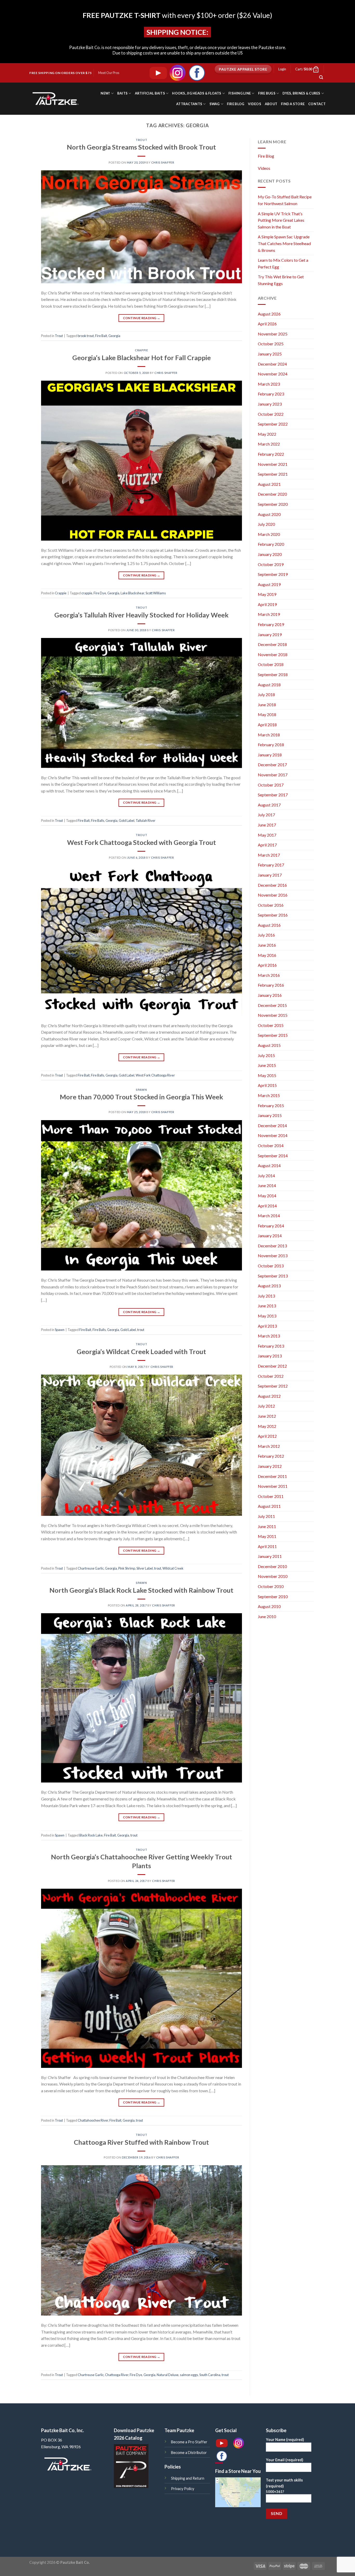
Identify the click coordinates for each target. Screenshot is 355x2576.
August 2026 (269, 314)
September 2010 (273, 1596)
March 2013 (269, 1336)
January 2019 (270, 634)
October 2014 (271, 1145)
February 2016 (271, 985)
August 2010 (269, 1606)
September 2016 (273, 915)
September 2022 (273, 424)
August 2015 (269, 1045)
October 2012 (271, 1376)
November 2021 (273, 464)
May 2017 (267, 835)
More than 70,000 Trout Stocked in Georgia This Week (141, 1097)
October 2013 (271, 1266)
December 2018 (272, 644)
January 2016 (270, 995)
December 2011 (272, 1476)
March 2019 (269, 614)
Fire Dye (100, 593)
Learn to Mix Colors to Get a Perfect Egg (283, 263)
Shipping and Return (188, 2478)
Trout (141, 140)
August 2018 (269, 685)
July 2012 (266, 1406)
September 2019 (273, 574)
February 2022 (271, 454)
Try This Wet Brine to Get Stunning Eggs (281, 280)
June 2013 (267, 1306)
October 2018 (271, 664)
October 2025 (271, 344)
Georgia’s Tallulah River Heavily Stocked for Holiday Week (141, 615)
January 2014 (270, 1236)
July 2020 (266, 524)
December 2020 (272, 494)
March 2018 (269, 735)
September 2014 (273, 1156)
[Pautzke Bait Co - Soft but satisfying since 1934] (55, 99)
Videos (255, 104)
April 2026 (267, 324)
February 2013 (271, 1346)
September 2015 (273, 1035)
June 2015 (267, 1065)
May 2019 (267, 594)
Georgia (114, 336)
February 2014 (271, 1226)
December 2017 (272, 765)
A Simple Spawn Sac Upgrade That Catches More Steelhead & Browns (284, 243)
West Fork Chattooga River (155, 1075)
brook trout (86, 336)
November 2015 (273, 1015)
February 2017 (271, 865)
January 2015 (270, 1115)
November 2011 (273, 1486)
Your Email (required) (285, 2460)
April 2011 (267, 1546)
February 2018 (271, 745)
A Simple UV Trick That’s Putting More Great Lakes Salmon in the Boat (281, 220)
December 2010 (272, 1566)
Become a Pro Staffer (189, 2442)
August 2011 (269, 1506)
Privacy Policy (183, 2489)
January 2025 (270, 354)
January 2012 (270, 1466)
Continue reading (142, 318)
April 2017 (267, 845)
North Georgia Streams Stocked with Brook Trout (141, 147)
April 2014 (267, 1206)
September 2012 (273, 1386)
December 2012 (272, 1366)
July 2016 (266, 935)
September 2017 (273, 795)
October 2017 (271, 785)
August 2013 (269, 1286)
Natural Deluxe (168, 2375)
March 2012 (269, 1446)
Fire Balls (98, 820)
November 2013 (273, 1256)
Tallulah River (146, 820)
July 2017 (266, 815)
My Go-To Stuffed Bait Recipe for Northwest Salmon (285, 200)
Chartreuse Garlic (91, 1568)
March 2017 (269, 855)
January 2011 (270, 1556)
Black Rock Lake (91, 1835)
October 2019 (271, 564)
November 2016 (273, 895)
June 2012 (267, 1416)
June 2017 (267, 825)
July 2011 (266, 1516)
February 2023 (271, 394)
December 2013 (272, 1246)
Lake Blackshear (132, 593)
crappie (87, 593)
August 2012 (269, 1396)
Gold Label (127, 820)
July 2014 (266, 1176)
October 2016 (271, 905)
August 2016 (269, 925)
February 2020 (271, 544)
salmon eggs (189, 2375)
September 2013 (273, 1276)
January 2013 (270, 1356)
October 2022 (271, 414)
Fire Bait (101, 336)
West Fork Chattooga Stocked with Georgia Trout (142, 842)
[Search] (321, 77)
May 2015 (267, 1075)
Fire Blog (236, 104)
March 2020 (269, 534)
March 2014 (269, 1216)
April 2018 (267, 725)
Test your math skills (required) (284, 2486)
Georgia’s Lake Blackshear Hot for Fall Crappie (142, 358)
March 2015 (269, 1095)
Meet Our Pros (109, 73)
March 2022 (269, 444)
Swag (215, 104)
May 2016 (267, 955)
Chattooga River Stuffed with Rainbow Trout (141, 2142)
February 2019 (271, 624)
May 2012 (267, 1426)
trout (141, 1330)
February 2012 (271, 1456)
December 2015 (272, 1005)
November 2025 (273, 334)
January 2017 (270, 875)
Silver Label (145, 1568)
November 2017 (273, 775)
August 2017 (269, 805)
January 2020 (270, 554)
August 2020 (269, 514)
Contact (317, 104)
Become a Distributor (189, 2453)
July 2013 (266, 1296)
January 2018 (270, 755)
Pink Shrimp (127, 1568)
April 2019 (267, 604)
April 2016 (267, 965)
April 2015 (267, 1085)
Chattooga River (117, 2375)
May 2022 (267, 434)
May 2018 (267, 714)
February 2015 (271, 1105)
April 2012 (267, 1436)
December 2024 (272, 364)
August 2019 (269, 584)
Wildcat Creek (173, 1568)
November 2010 (273, 1576)
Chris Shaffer (163, 162)
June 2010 (267, 1616)
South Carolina (210, 2375)
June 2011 (267, 1526)
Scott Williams (156, 593)
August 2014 (269, 1165)
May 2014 (267, 1196)
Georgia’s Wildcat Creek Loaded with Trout (141, 1351)
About (271, 104)
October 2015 (271, 1025)
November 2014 (273, 1135)
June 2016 (267, 945)
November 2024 (273, 374)
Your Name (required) (285, 2440)
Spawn (141, 1090)
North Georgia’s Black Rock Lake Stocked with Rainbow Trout (141, 1590)
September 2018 (273, 674)
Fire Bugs (267, 93)
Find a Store (293, 104)
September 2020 (273, 504)
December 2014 (272, 1125)
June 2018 (267, 705)
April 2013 (267, 1326)
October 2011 (271, 1496)
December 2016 (272, 885)
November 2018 (273, 654)
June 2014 (267, 1185)
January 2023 (270, 404)
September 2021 (273, 474)
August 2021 (269, 484)
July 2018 (266, 694)
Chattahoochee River (93, 2120)
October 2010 (271, 1586)
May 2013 (267, 1316)
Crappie (141, 350)
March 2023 (269, 384)
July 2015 (266, 1055)
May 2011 (267, 1536)
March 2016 (269, 975)
